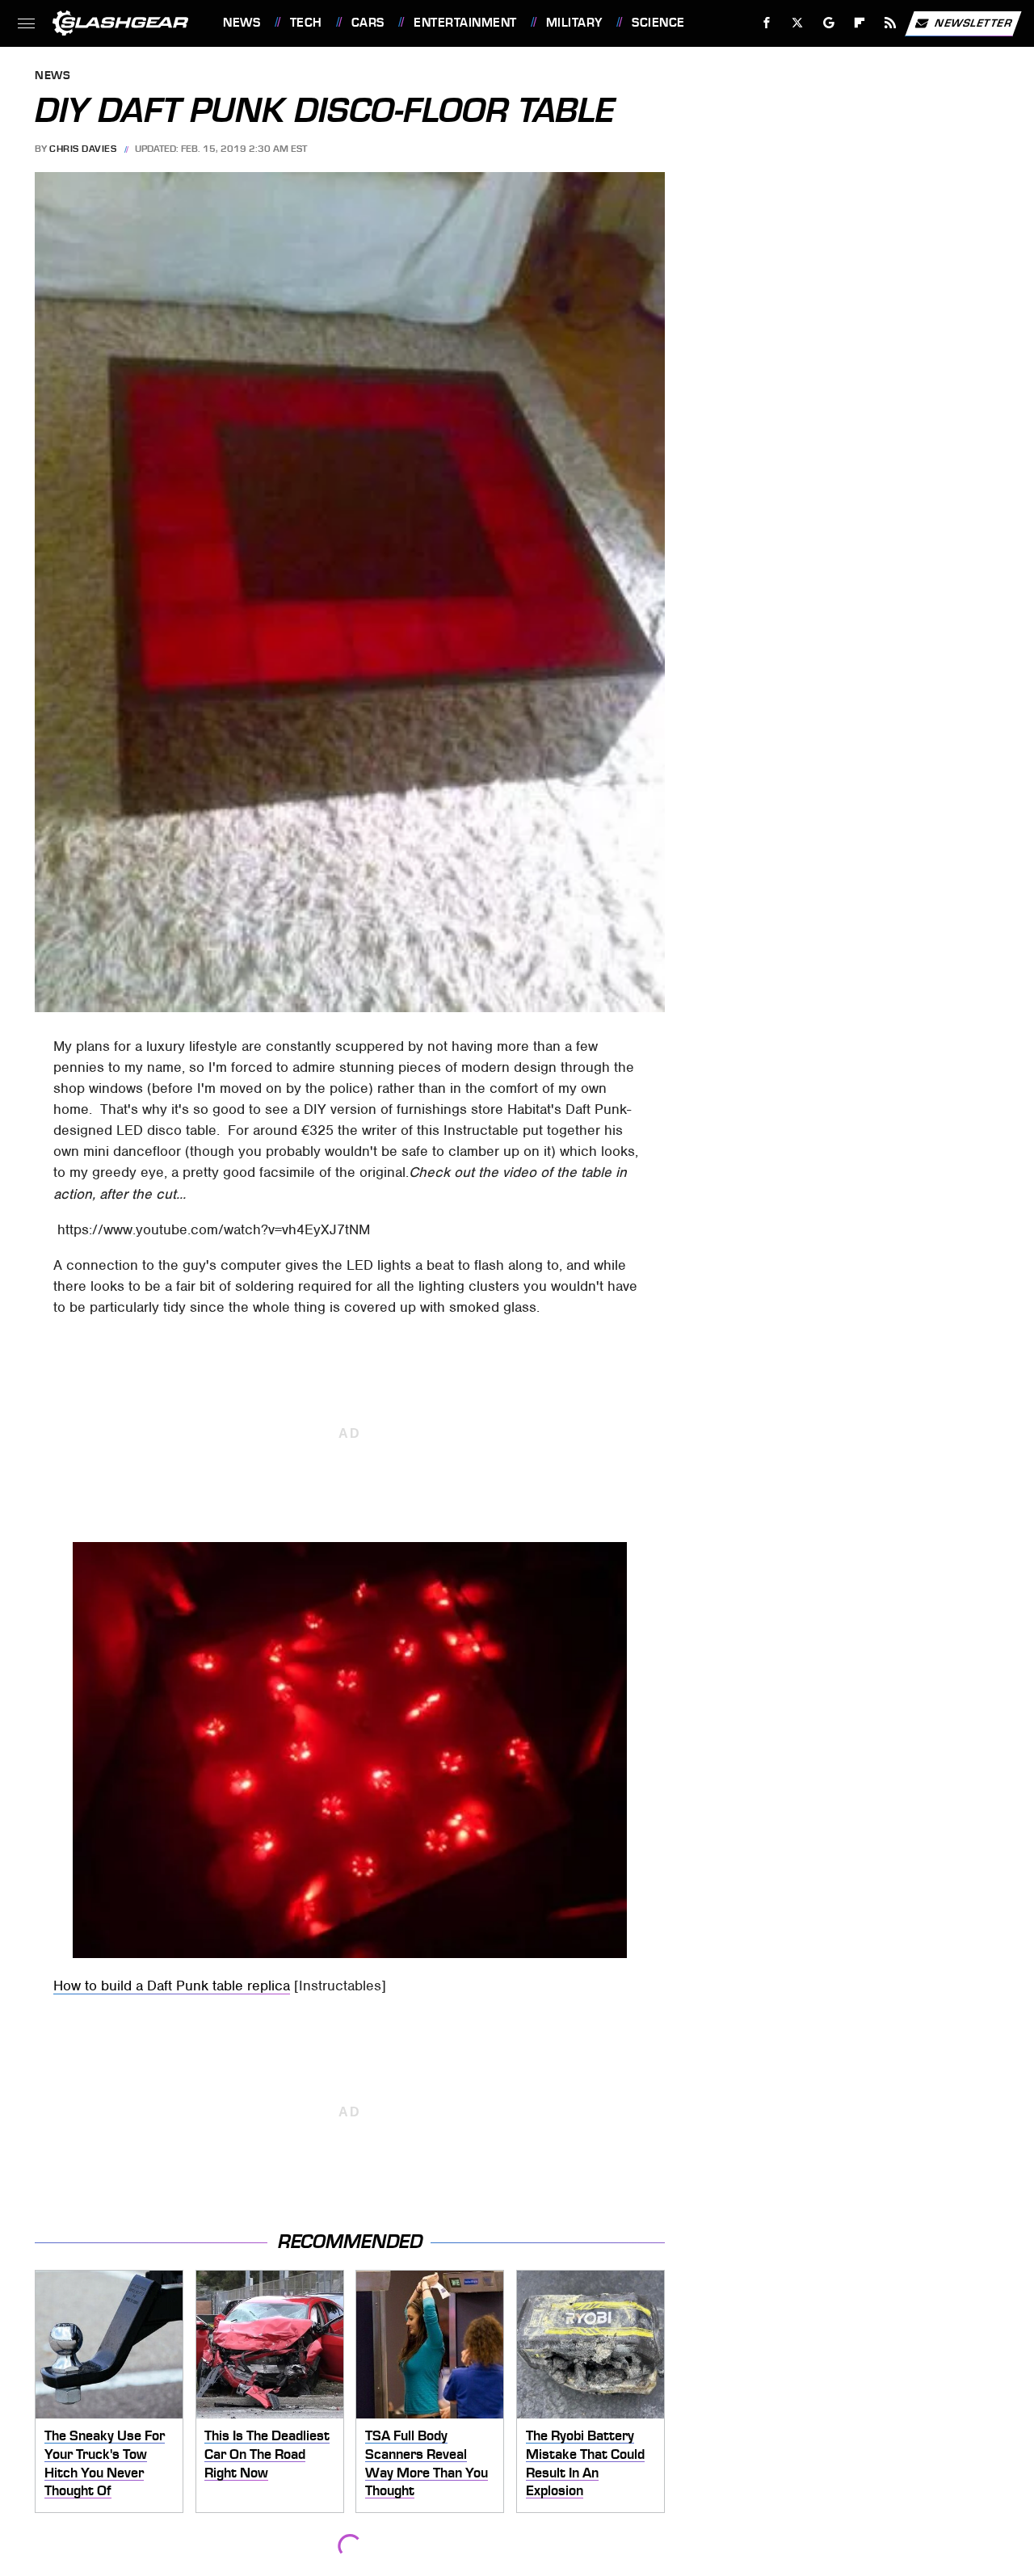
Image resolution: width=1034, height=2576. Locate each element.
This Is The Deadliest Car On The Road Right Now (267, 2454)
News (242, 23)
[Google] (829, 23)
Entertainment (465, 23)
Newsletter (973, 22)
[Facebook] (767, 23)
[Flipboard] (860, 23)
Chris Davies (83, 149)
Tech (306, 23)
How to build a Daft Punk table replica (172, 1986)
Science (658, 23)
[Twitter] (798, 23)
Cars (368, 23)
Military (574, 23)
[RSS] (891, 23)
